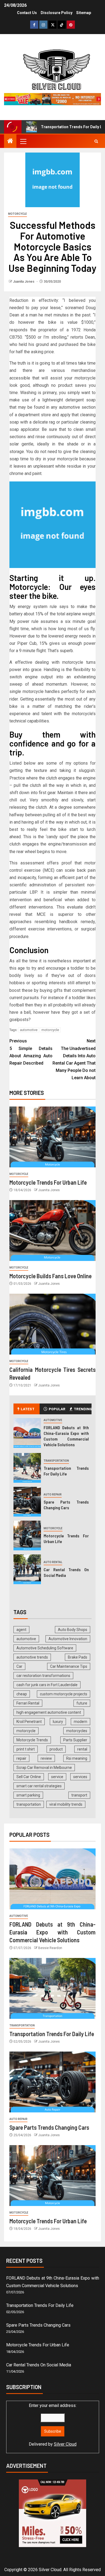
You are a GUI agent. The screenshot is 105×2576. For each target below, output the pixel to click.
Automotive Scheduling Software (45, 1648)
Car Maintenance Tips (69, 1666)
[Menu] (23, 141)
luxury (58, 1722)
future (82, 1703)
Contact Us (27, 13)
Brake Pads (78, 1657)
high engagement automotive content (49, 1712)
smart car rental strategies (39, 1786)
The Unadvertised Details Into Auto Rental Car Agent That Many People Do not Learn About (74, 1059)
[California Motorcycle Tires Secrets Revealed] (52, 1324)
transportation (29, 1804)
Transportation (56, 1461)
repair (21, 1758)
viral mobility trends (66, 1804)
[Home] (10, 141)
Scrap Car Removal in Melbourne (44, 1768)
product (56, 1749)
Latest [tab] (28, 1409)
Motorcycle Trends (32, 1740)
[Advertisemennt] (52, 99)
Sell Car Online (29, 1777)
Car (19, 1666)
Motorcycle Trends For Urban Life (48, 1182)
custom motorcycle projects (64, 1694)
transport (79, 1795)
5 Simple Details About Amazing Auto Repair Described (31, 1052)
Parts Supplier (75, 1740)
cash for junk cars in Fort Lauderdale (47, 1685)
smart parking (28, 1795)
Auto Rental (53, 1562)
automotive (29, 1030)
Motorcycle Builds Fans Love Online (50, 1276)
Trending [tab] (83, 1409)
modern (80, 1722)
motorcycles (77, 1731)
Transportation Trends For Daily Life (54, 127)
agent (21, 1630)
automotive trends (32, 1657)
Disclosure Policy (57, 13)
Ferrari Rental (28, 1703)
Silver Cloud (65, 2444)
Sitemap (84, 13)
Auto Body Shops (73, 1630)
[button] (23, 141)
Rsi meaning (77, 1758)
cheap (22, 1694)
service (57, 1777)
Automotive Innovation (68, 1639)
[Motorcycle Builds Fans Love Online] (52, 1231)
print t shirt (26, 1749)
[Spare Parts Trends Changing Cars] (27, 1502)
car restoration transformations (43, 1676)
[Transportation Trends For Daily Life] (27, 1468)
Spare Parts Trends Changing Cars (66, 1505)
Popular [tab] (57, 1409)
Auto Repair (53, 1495)
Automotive (53, 1420)
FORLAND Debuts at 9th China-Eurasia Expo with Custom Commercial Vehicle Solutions (52, 1932)
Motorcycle (17, 214)
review (46, 1758)
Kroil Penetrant (29, 1722)
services (80, 1777)
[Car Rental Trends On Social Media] (27, 1569)
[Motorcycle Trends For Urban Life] (52, 1137)
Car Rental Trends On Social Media (39, 2365)
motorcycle (50, 1030)
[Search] (96, 141)
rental (82, 1749)
